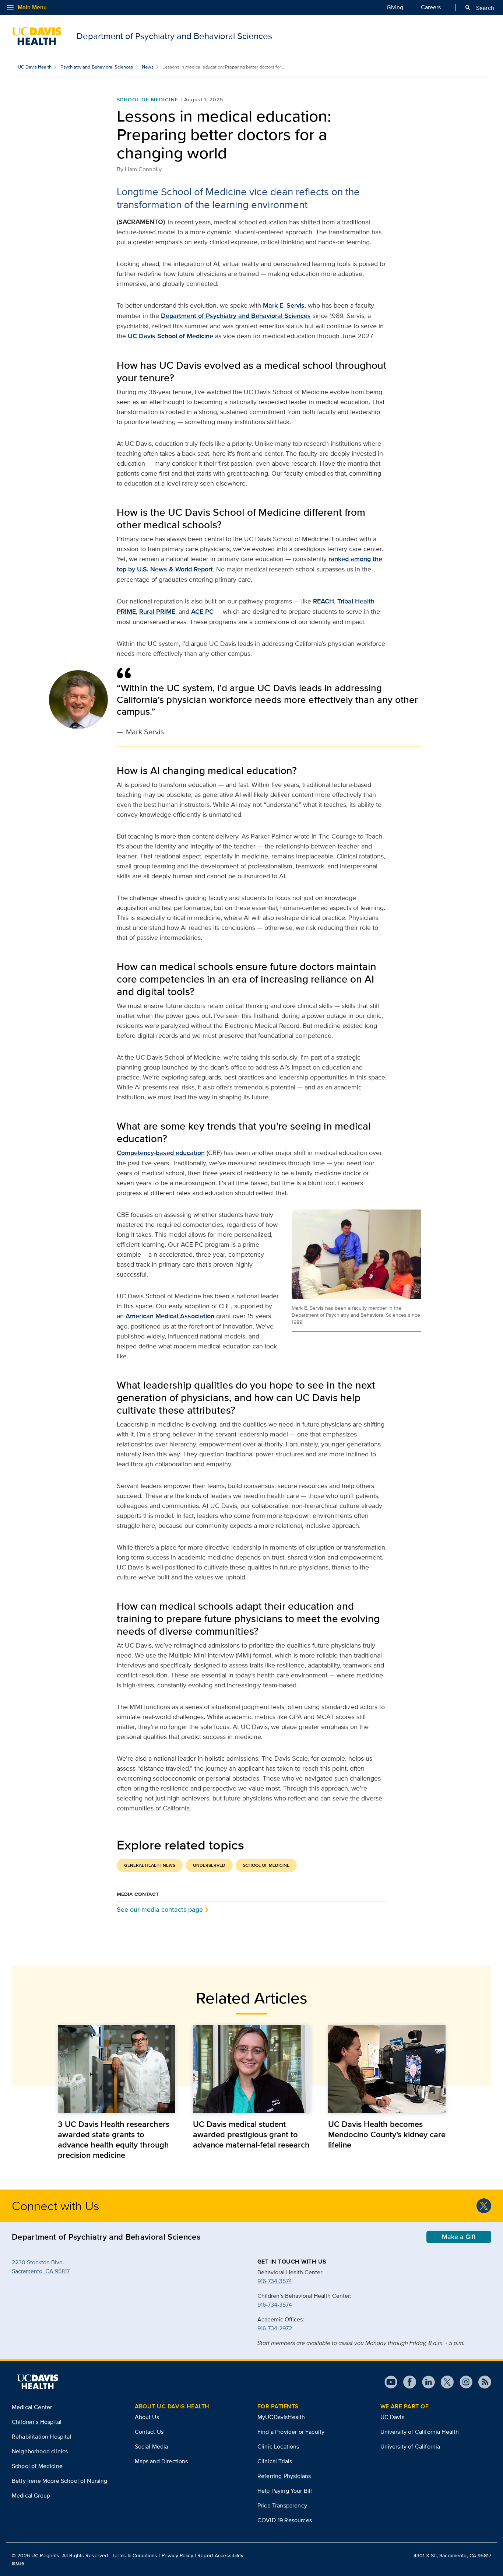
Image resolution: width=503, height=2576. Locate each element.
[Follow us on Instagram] (463, 2382)
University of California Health (420, 2432)
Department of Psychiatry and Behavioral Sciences (236, 316)
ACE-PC (202, 612)
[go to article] (117, 2069)
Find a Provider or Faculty (291, 2432)
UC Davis (392, 2417)
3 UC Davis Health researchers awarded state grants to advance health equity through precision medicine (114, 2139)
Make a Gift (459, 2237)
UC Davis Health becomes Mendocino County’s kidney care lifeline (387, 2134)
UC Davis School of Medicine (170, 336)
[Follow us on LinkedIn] (425, 2382)
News (148, 67)
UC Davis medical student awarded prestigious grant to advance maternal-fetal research (251, 2134)
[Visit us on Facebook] (407, 2382)
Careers (431, 7)
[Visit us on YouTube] (391, 2382)
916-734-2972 (275, 2328)
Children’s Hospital (37, 2422)
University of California (410, 2446)
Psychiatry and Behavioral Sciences (97, 67)
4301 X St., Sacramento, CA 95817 (452, 2555)
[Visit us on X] (444, 2382)
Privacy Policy (177, 2555)
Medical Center (32, 2407)
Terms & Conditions (135, 2555)
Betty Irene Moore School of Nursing (60, 2481)
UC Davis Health (35, 67)
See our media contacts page (160, 1909)
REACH (323, 601)
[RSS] (482, 2382)
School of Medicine (147, 99)
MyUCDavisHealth (281, 2417)
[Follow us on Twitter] (484, 2206)
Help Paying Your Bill (285, 2491)
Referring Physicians (284, 2476)
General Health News (150, 1865)
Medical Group (31, 2495)
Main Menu (26, 7)
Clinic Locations (278, 2446)
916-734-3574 (275, 2281)
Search (479, 8)
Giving (395, 7)
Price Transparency (282, 2505)
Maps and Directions (161, 2461)
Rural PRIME (157, 612)
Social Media (152, 2446)
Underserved (209, 1865)
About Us (147, 2417)
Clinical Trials (275, 2461)
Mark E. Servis (284, 305)
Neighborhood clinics (40, 2451)
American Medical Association (170, 1316)
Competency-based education (161, 1153)
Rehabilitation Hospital (42, 2437)
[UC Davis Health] (38, 2382)
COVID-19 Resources (285, 2520)
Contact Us (149, 2432)
